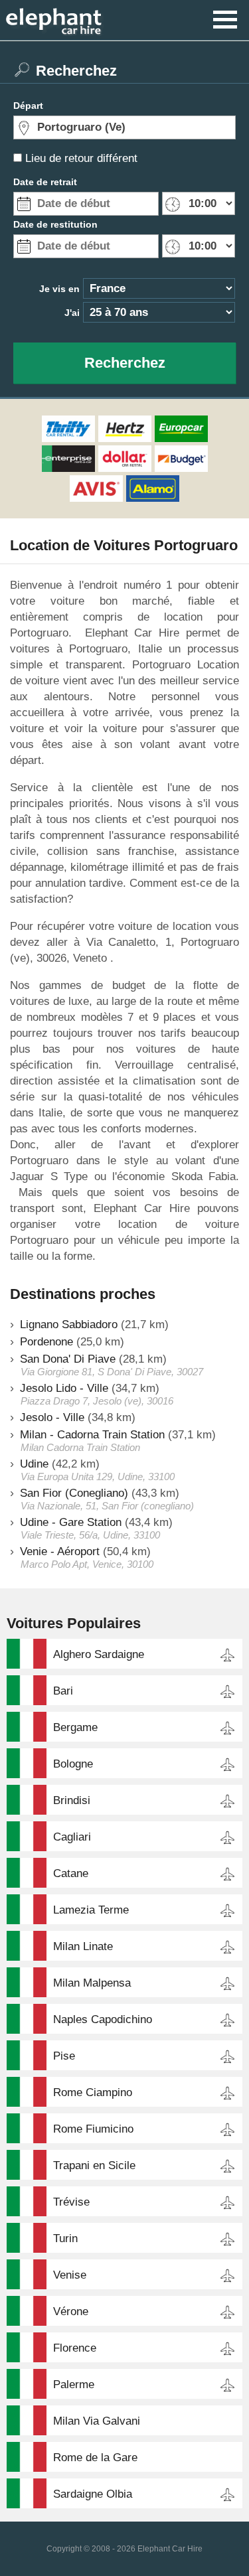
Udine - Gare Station (71, 1522)
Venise (70, 2275)
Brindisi (72, 1800)
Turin (65, 2238)
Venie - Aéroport (60, 1552)
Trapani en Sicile (94, 2165)
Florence (75, 2348)
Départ (28, 106)
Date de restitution (55, 224)
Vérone (71, 2311)
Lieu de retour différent (81, 158)
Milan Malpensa (92, 1983)
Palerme (74, 2385)
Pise (64, 2056)
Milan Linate (83, 1946)
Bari (63, 1691)
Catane (71, 1873)
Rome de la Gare (95, 2458)
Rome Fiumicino (93, 2129)
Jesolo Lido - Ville (64, 1388)
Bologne (73, 1764)
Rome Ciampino (93, 2092)
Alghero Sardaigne (99, 1654)
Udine (34, 1464)
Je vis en (59, 289)
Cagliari (72, 1837)
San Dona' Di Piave (68, 1359)
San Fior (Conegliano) (74, 1493)
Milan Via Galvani (97, 2421)
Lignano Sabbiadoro (69, 1325)
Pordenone (46, 1342)
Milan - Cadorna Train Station (92, 1435)
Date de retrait (45, 182)
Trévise (71, 2202)
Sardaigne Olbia (93, 2494)
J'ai (72, 313)
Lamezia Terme (91, 1910)
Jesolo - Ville (52, 1417)
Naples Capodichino (103, 2019)
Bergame (75, 1727)
